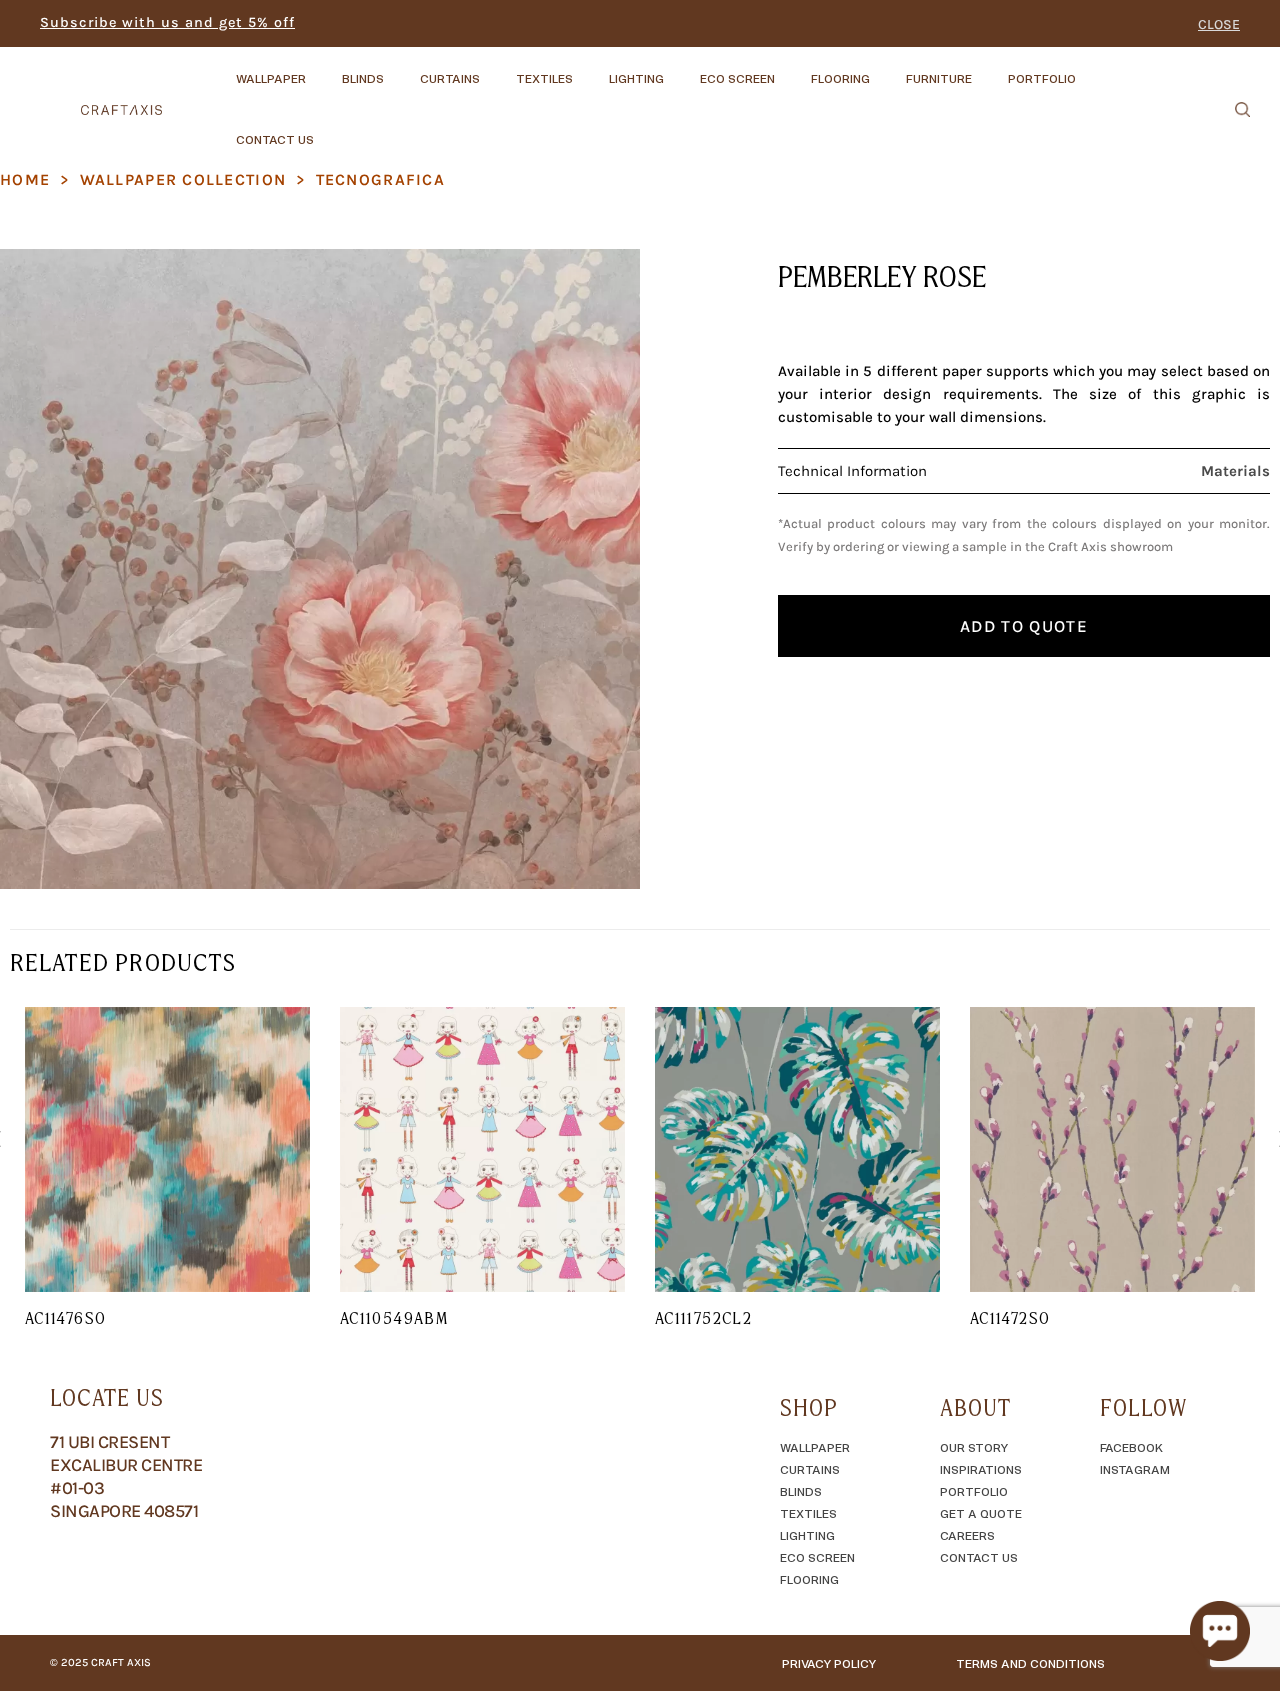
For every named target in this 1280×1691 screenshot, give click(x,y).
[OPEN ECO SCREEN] (792, 69)
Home (25, 179)
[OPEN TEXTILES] (590, 69)
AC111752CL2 (703, 1318)
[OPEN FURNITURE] (989, 69)
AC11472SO (1010, 1318)
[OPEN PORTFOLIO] (1093, 69)
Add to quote (1024, 626)
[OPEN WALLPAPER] (323, 69)
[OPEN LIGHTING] (681, 69)
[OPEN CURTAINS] (497, 69)
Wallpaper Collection (183, 179)
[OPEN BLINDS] (401, 69)
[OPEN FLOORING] (887, 69)
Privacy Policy (829, 1663)
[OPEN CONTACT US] (331, 130)
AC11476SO (65, 1318)
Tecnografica (380, 179)
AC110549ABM (394, 1318)
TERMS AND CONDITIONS (1030, 1663)
